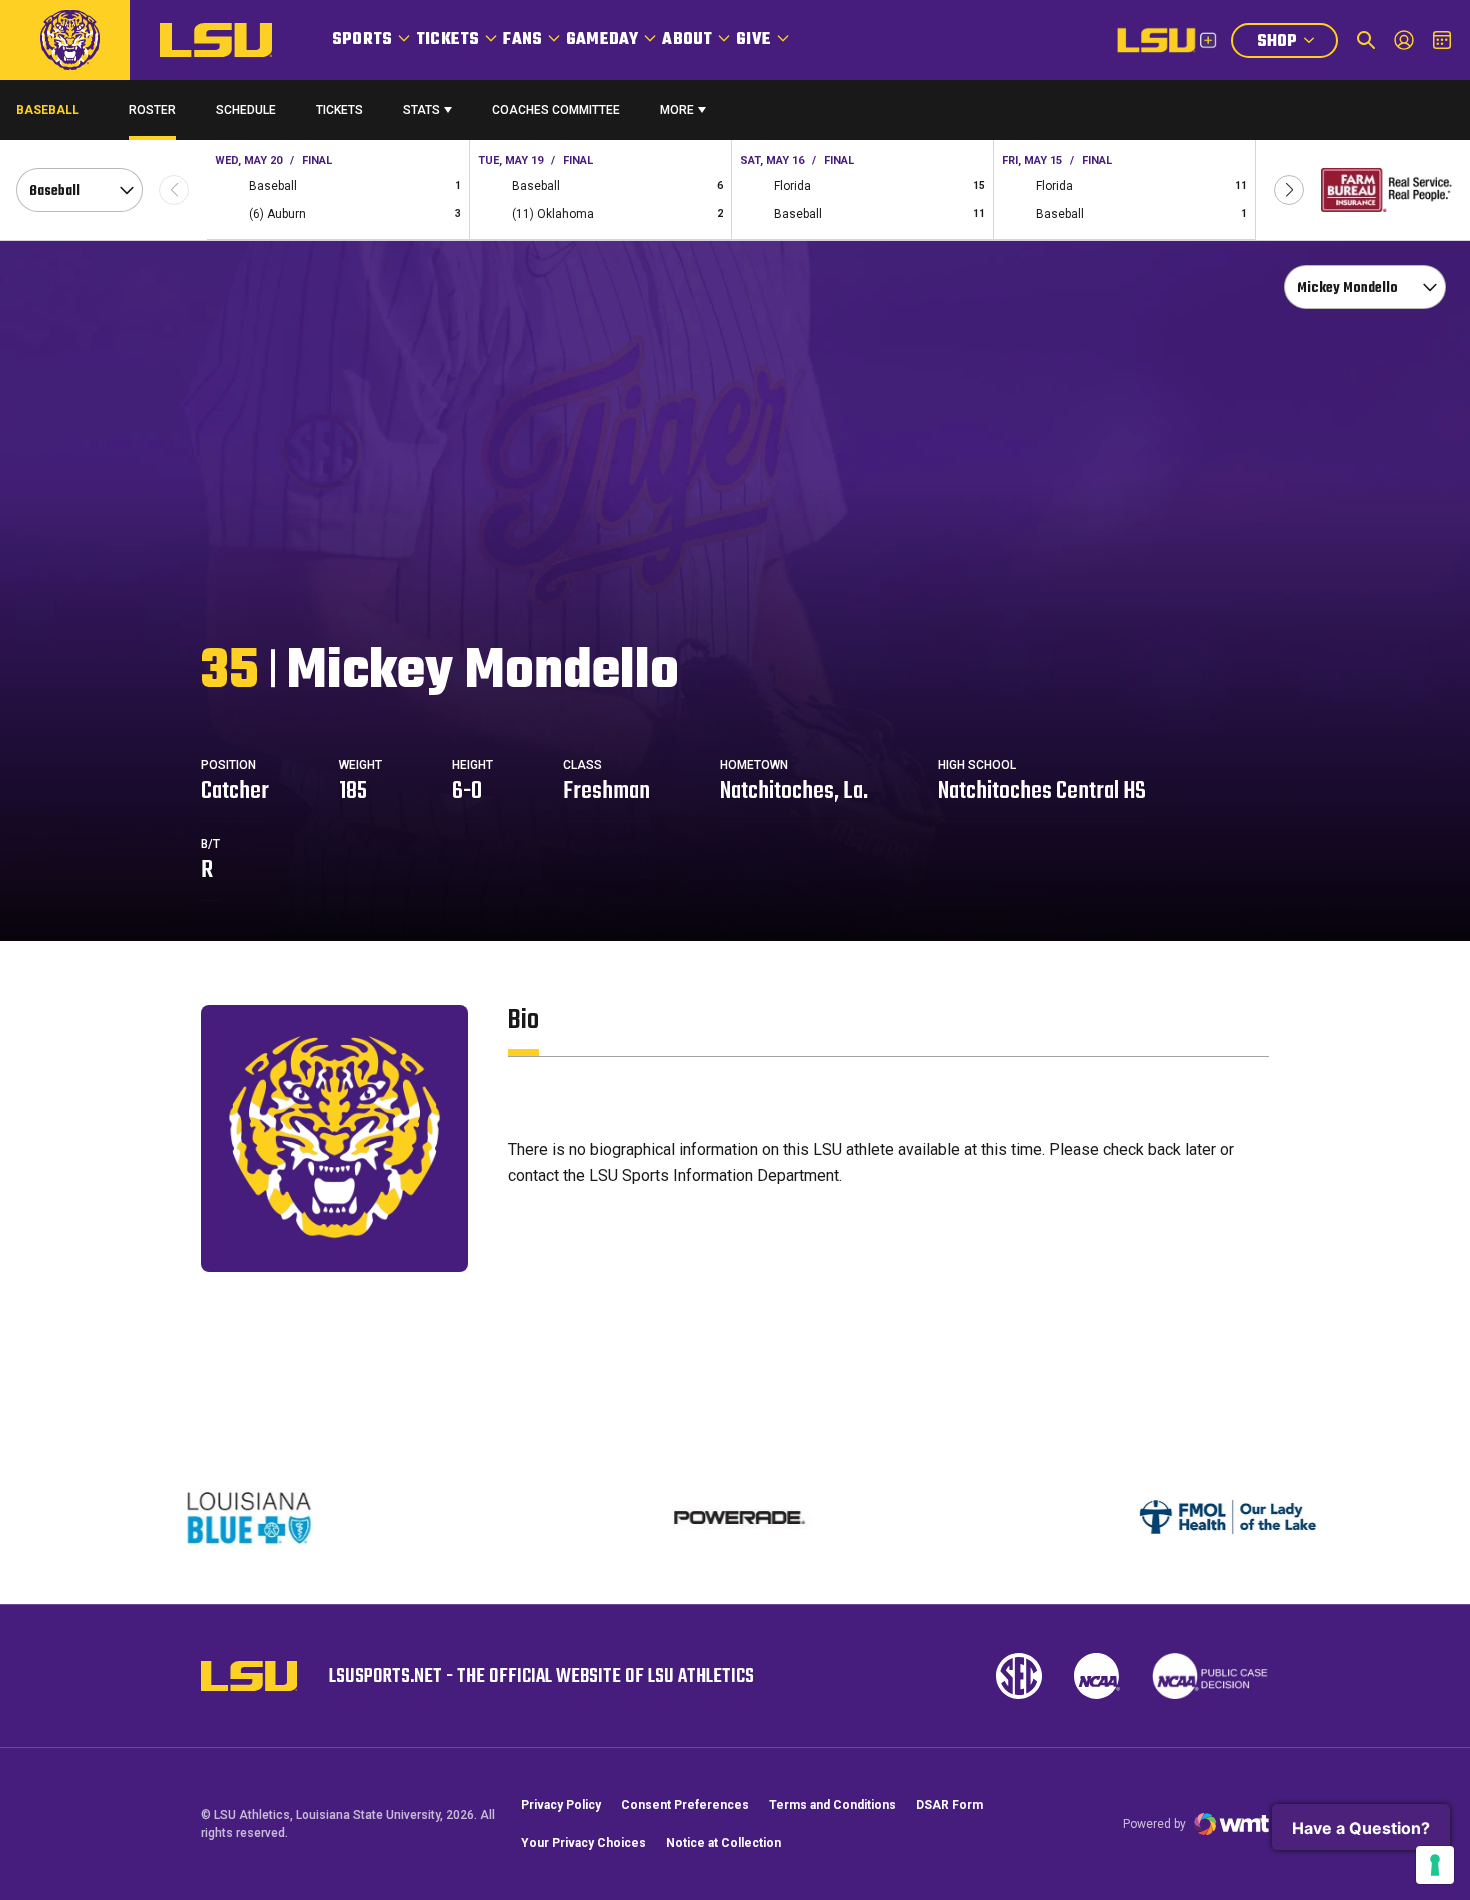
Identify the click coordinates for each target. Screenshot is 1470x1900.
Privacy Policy (561, 1805)
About (687, 40)
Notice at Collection (723, 1843)
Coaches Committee (556, 110)
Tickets (447, 40)
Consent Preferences (685, 1805)
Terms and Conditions (832, 1805)
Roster (152, 110)
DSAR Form (949, 1805)
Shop (1297, 43)
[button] (1289, 190)
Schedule (246, 110)
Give (753, 40)
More (677, 110)
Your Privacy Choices (583, 1843)
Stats (421, 110)
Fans (522, 40)
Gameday (602, 40)
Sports (362, 40)
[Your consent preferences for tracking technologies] (1435, 1865)
